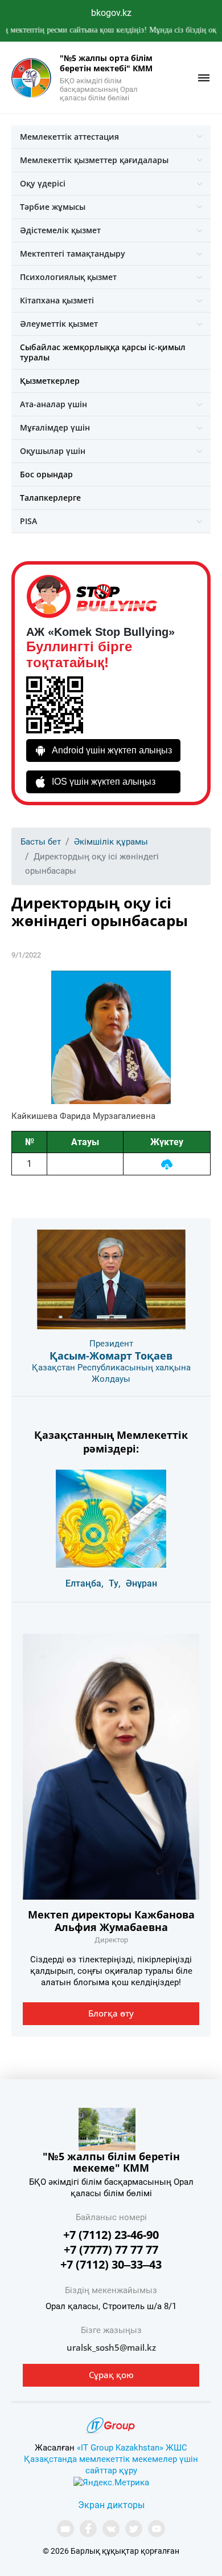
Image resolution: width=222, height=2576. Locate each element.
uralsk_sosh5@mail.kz (111, 2347)
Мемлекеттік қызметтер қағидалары (94, 160)
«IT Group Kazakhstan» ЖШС (132, 2448)
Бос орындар (46, 474)
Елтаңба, (85, 1583)
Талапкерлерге (50, 498)
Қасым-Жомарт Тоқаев (111, 1356)
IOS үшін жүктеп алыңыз (104, 782)
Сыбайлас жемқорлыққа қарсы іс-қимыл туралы (103, 352)
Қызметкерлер (50, 381)
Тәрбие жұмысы (53, 207)
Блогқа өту (111, 2013)
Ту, (115, 1583)
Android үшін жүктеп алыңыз (112, 750)
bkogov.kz (111, 13)
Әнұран (141, 1583)
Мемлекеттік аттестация (69, 137)
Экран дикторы (111, 2505)
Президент (111, 1344)
